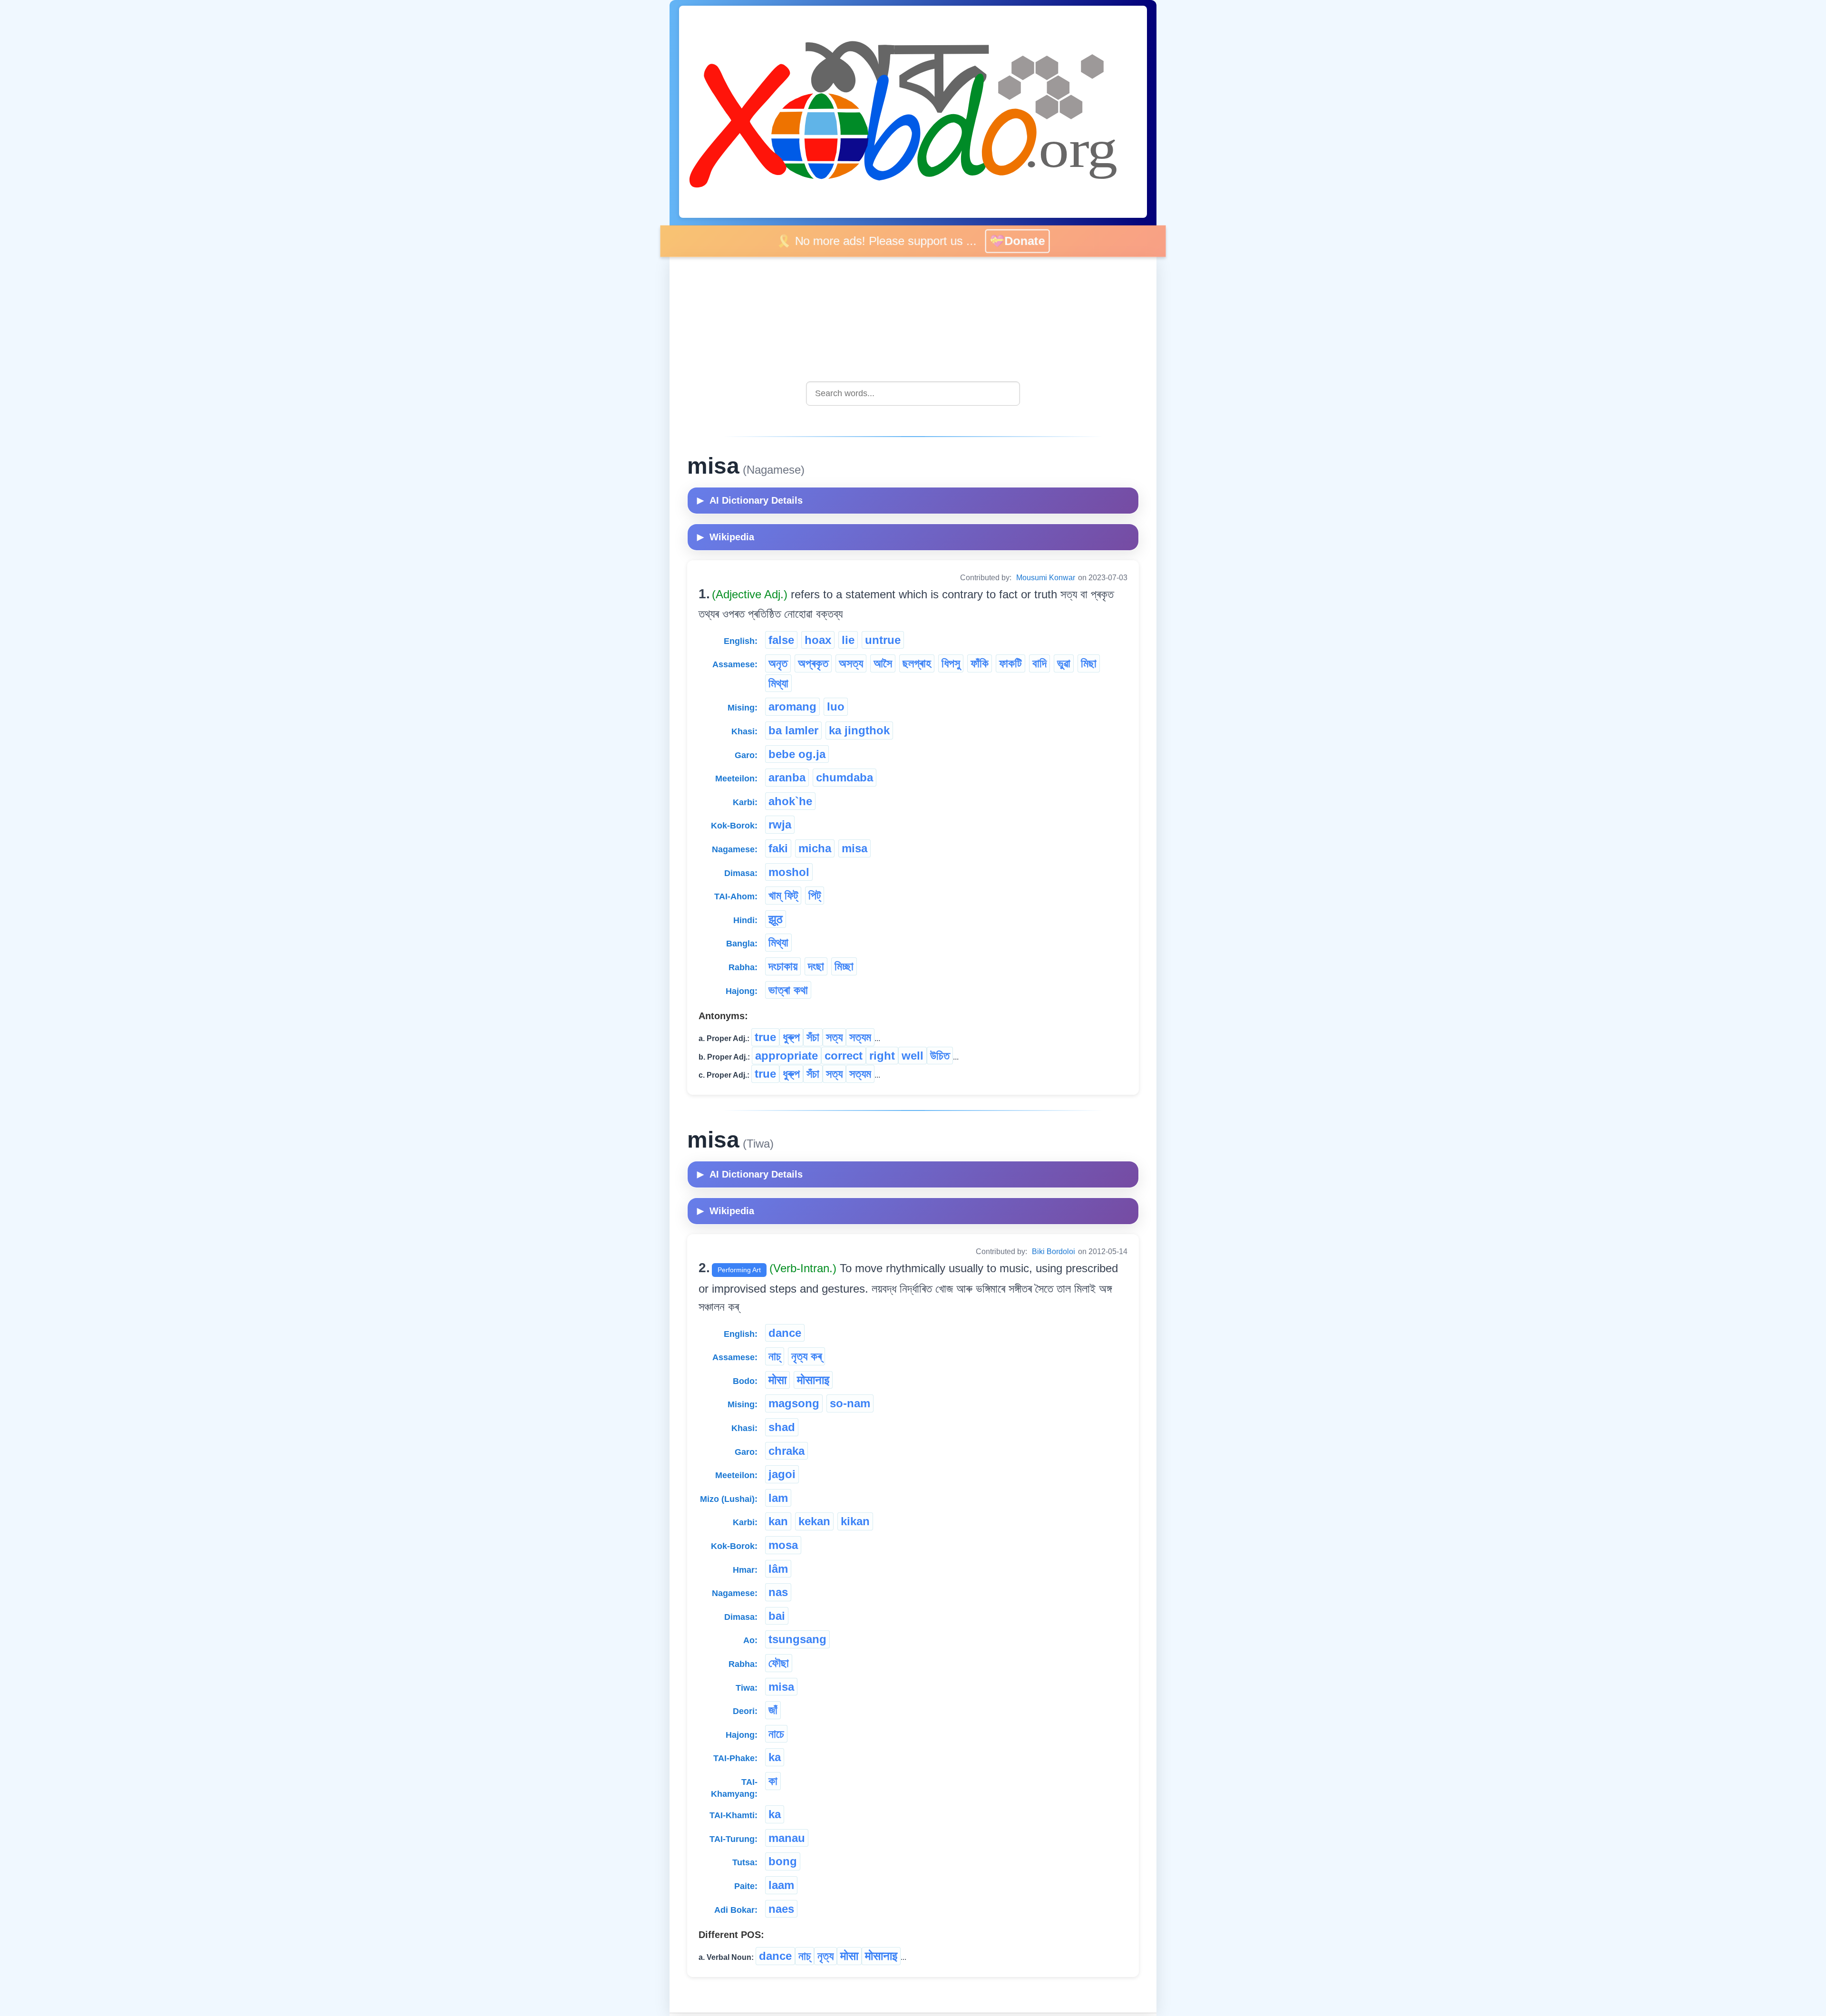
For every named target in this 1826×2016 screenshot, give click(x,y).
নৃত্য (826, 1956)
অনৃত (778, 663)
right (882, 1056)
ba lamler (793, 730)
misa (855, 848)
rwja (780, 824)
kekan (814, 1521)
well (913, 1056)
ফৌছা (779, 1663)
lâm (778, 1569)
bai (777, 1616)
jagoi (782, 1474)
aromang (792, 706)
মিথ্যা (778, 683)
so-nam (850, 1403)
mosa (783, 1545)
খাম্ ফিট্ (783, 895)
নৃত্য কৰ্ (806, 1356)
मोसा (777, 1380)
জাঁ (773, 1710)
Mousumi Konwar (1046, 578)
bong (783, 1861)
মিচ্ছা (844, 966)
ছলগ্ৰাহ (917, 663)
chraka (787, 1451)
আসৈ (883, 663)
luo (836, 706)
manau (787, 1838)
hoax (818, 640)
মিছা (1089, 663)
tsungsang (797, 1639)
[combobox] (913, 394)
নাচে (776, 1734)
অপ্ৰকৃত (813, 663)
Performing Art (739, 1270)
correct (844, 1056)
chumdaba (845, 777)
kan (778, 1521)
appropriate (787, 1056)
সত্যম (860, 1037)
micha (815, 848)
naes (781, 1909)
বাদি (1039, 663)
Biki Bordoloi (1054, 1251)
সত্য (834, 1037)
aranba (787, 777)
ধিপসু (951, 663)
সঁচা (813, 1037)
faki (778, 848)
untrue (883, 640)
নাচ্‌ (775, 1356)
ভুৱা (1064, 663)
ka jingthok (859, 730)
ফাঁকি (980, 663)
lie (848, 640)
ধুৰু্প (791, 1037)
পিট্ (815, 895)
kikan (855, 1521)
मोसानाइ (813, 1380)
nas (778, 1592)
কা (773, 1781)
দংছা (816, 966)
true (765, 1037)
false (781, 640)
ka (775, 1757)
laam (781, 1885)
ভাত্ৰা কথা (788, 990)
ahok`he (790, 801)
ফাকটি (1010, 663)
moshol (789, 872)
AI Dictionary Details (750, 500)
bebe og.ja (797, 754)
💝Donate (1018, 241)
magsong (794, 1403)
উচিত (940, 1056)
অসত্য (851, 663)
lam (778, 1498)
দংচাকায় (783, 966)
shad (782, 1427)
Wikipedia (726, 537)
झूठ (776, 919)
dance (785, 1333)
